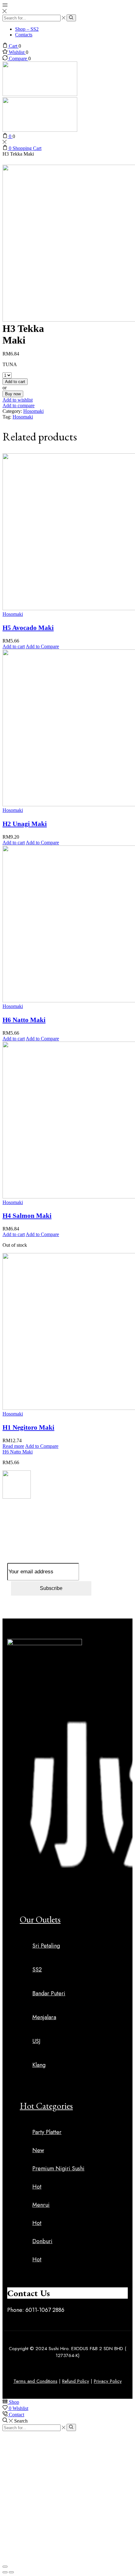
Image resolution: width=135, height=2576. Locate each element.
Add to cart (15, 382)
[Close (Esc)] (5, 2567)
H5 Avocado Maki (28, 628)
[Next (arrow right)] (11, 2572)
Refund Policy (76, 2381)
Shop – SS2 (27, 29)
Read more (13, 1446)
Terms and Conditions (35, 2381)
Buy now (13, 394)
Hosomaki (33, 411)
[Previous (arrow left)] (5, 2572)
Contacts (24, 35)
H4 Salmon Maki (27, 1216)
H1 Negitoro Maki (28, 1427)
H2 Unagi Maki (25, 824)
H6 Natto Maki (24, 1020)
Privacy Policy (108, 2381)
